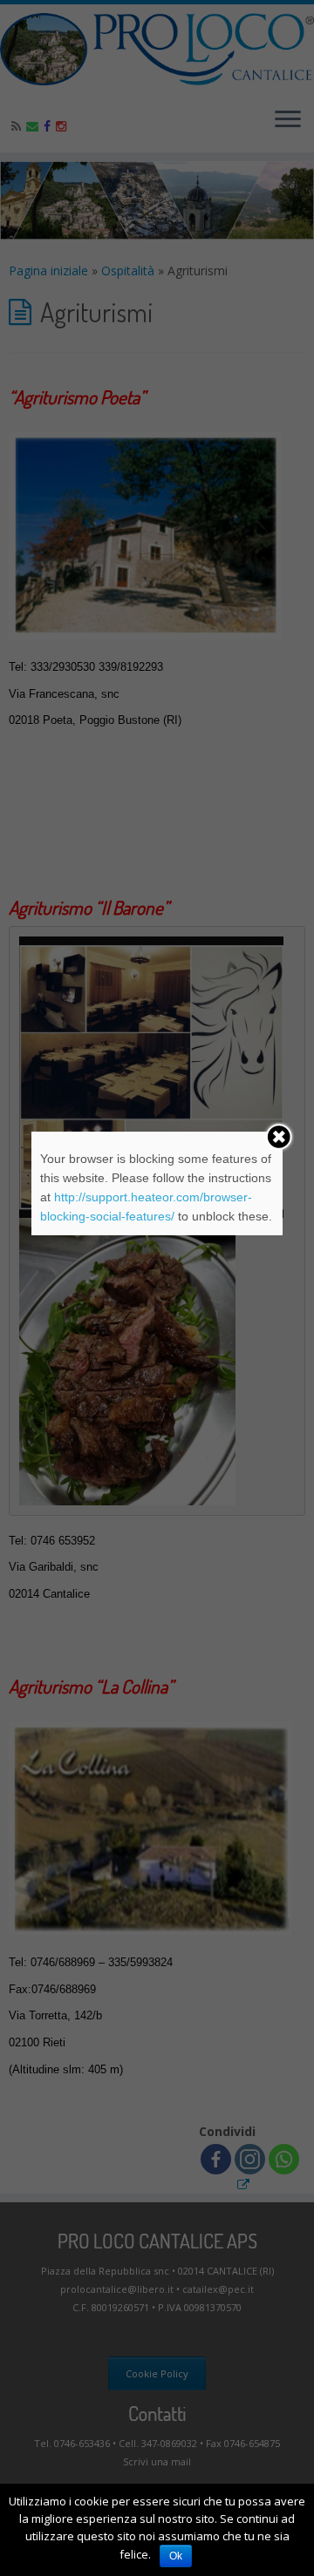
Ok (176, 2556)
